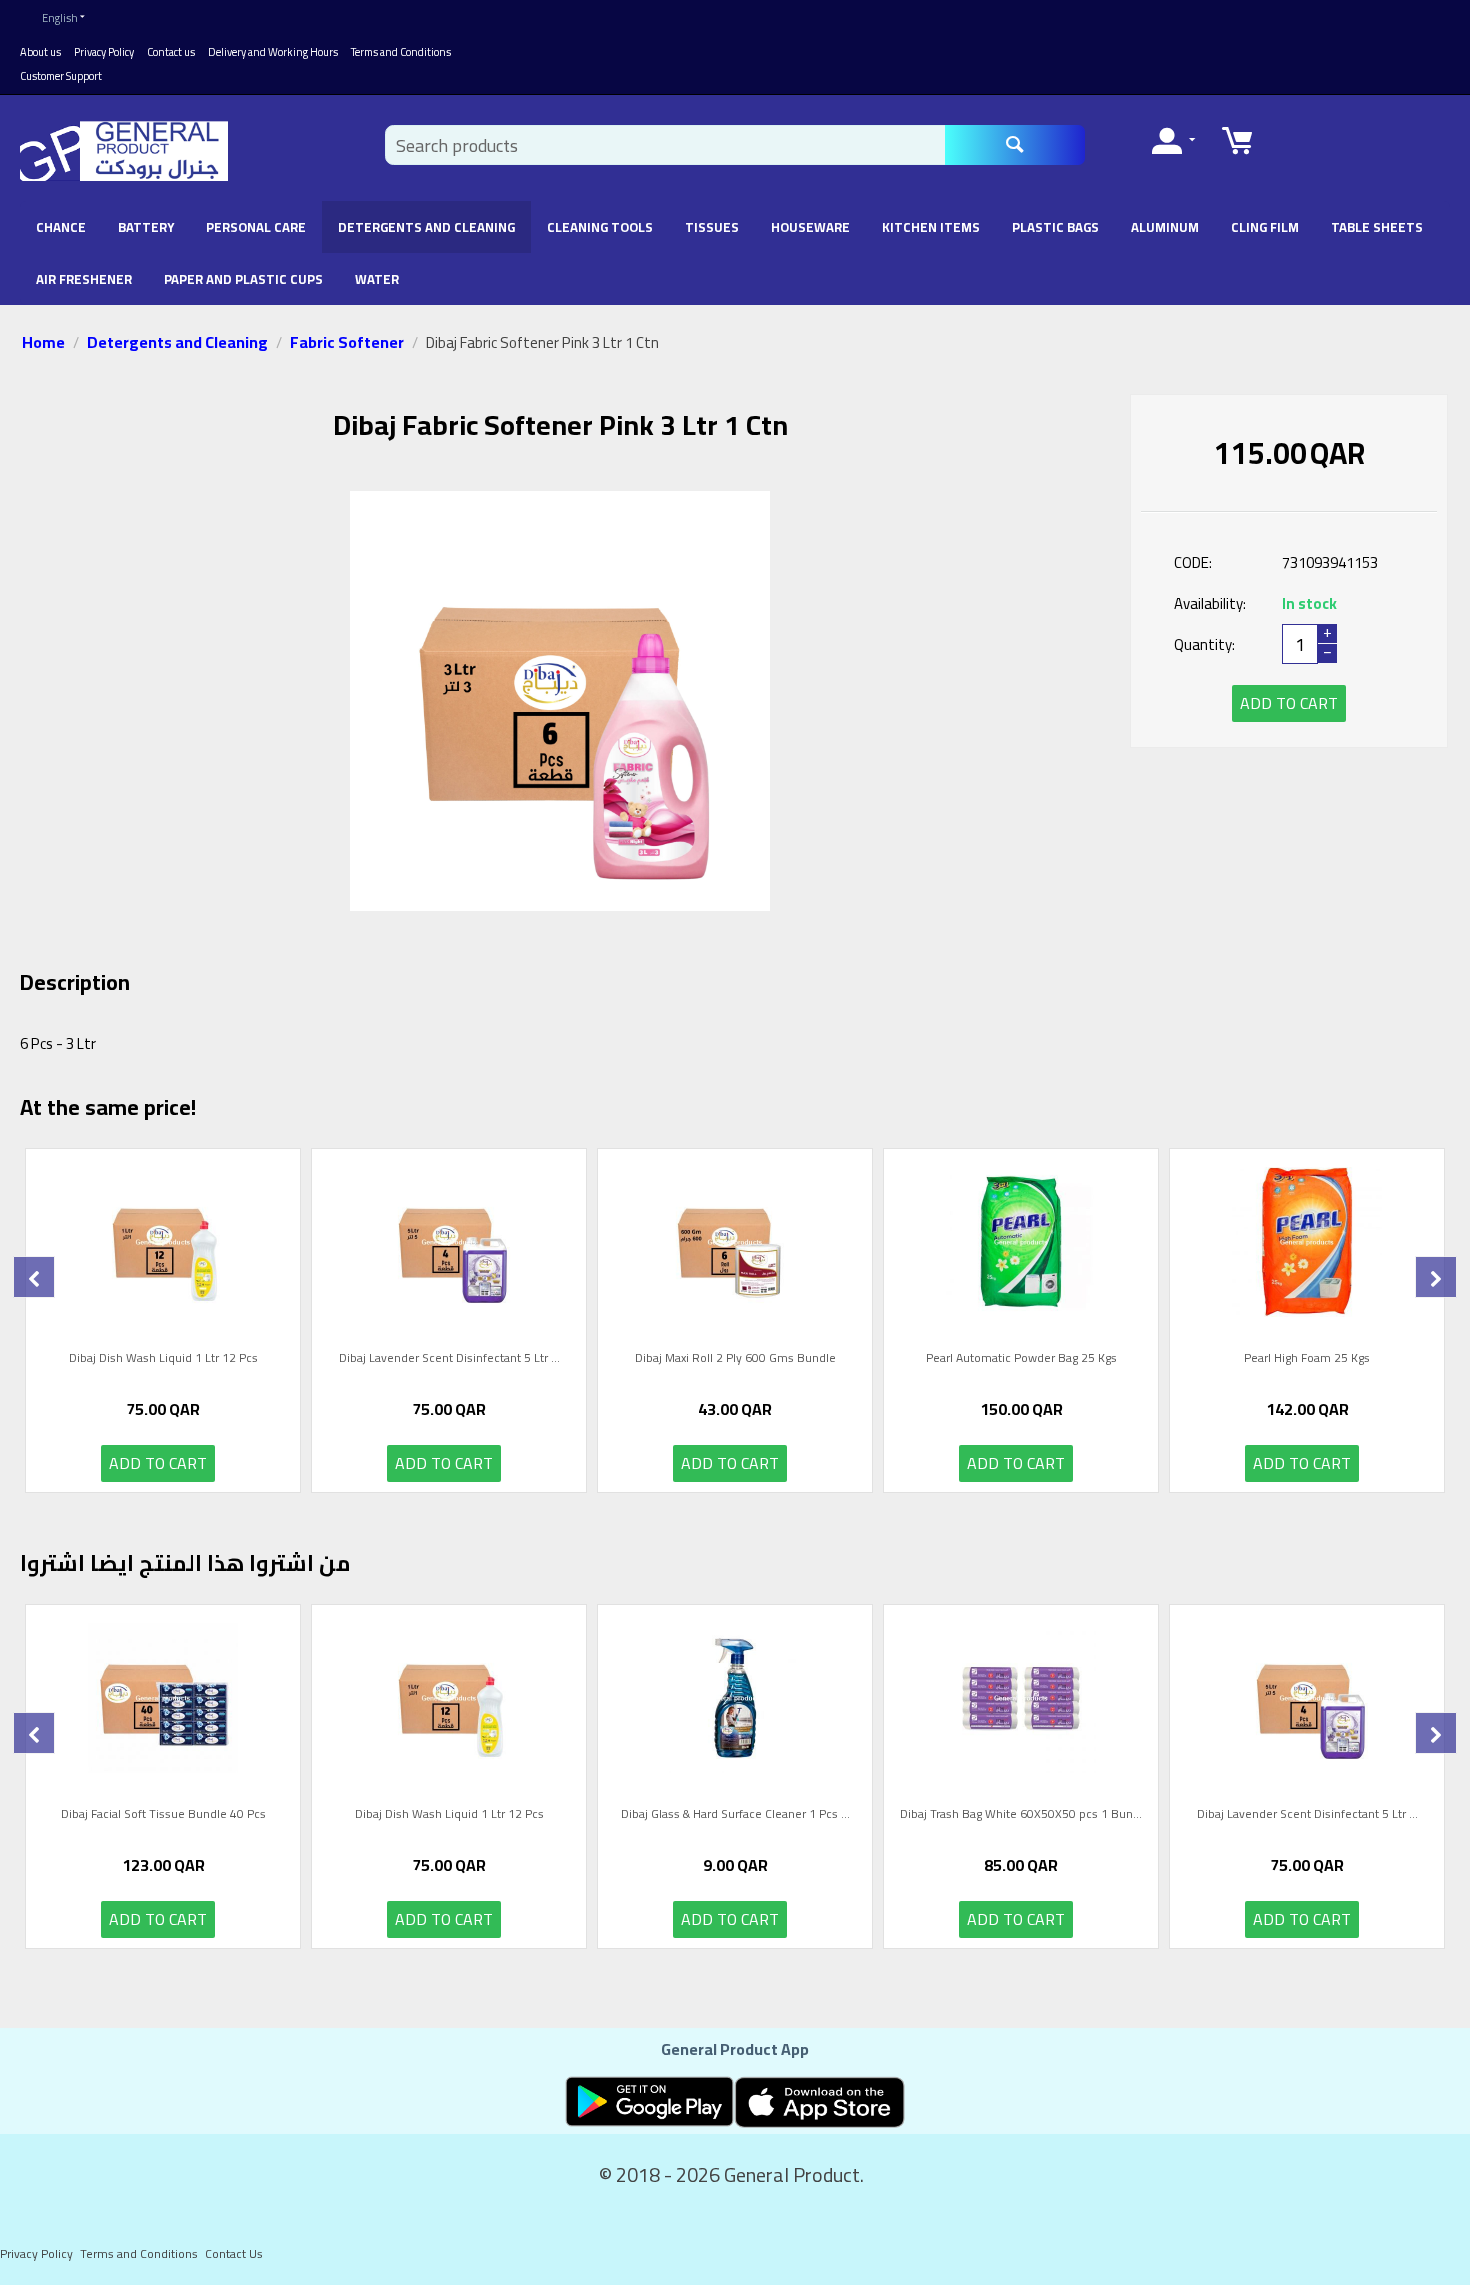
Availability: (1210, 603)
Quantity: (1204, 644)
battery (146, 227)
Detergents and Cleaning (426, 227)
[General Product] (124, 150)
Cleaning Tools (600, 227)
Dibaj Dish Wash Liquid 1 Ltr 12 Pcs (163, 1360)
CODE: (1193, 562)
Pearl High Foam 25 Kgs (1307, 1360)
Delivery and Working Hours (273, 52)
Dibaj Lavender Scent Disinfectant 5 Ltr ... (449, 1360)
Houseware (810, 227)
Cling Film (1265, 227)
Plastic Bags (1055, 227)
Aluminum (1165, 227)
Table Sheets (1377, 227)
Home (43, 342)
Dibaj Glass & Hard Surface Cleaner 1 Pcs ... (735, 1816)
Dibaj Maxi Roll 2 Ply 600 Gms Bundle (735, 1360)
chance (61, 227)
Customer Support (61, 76)
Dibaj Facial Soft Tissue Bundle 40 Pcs (163, 1816)
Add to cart (1289, 703)
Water (377, 279)
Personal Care (256, 227)
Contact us (171, 52)
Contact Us (234, 2253)
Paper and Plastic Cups (243, 279)
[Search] (1015, 145)
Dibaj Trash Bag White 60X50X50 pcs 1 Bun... (1021, 1816)
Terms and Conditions (401, 52)
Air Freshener (84, 279)
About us (40, 52)
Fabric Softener (347, 342)
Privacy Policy (104, 52)
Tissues (712, 227)
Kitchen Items (931, 227)
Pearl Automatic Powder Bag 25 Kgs (1021, 1360)
